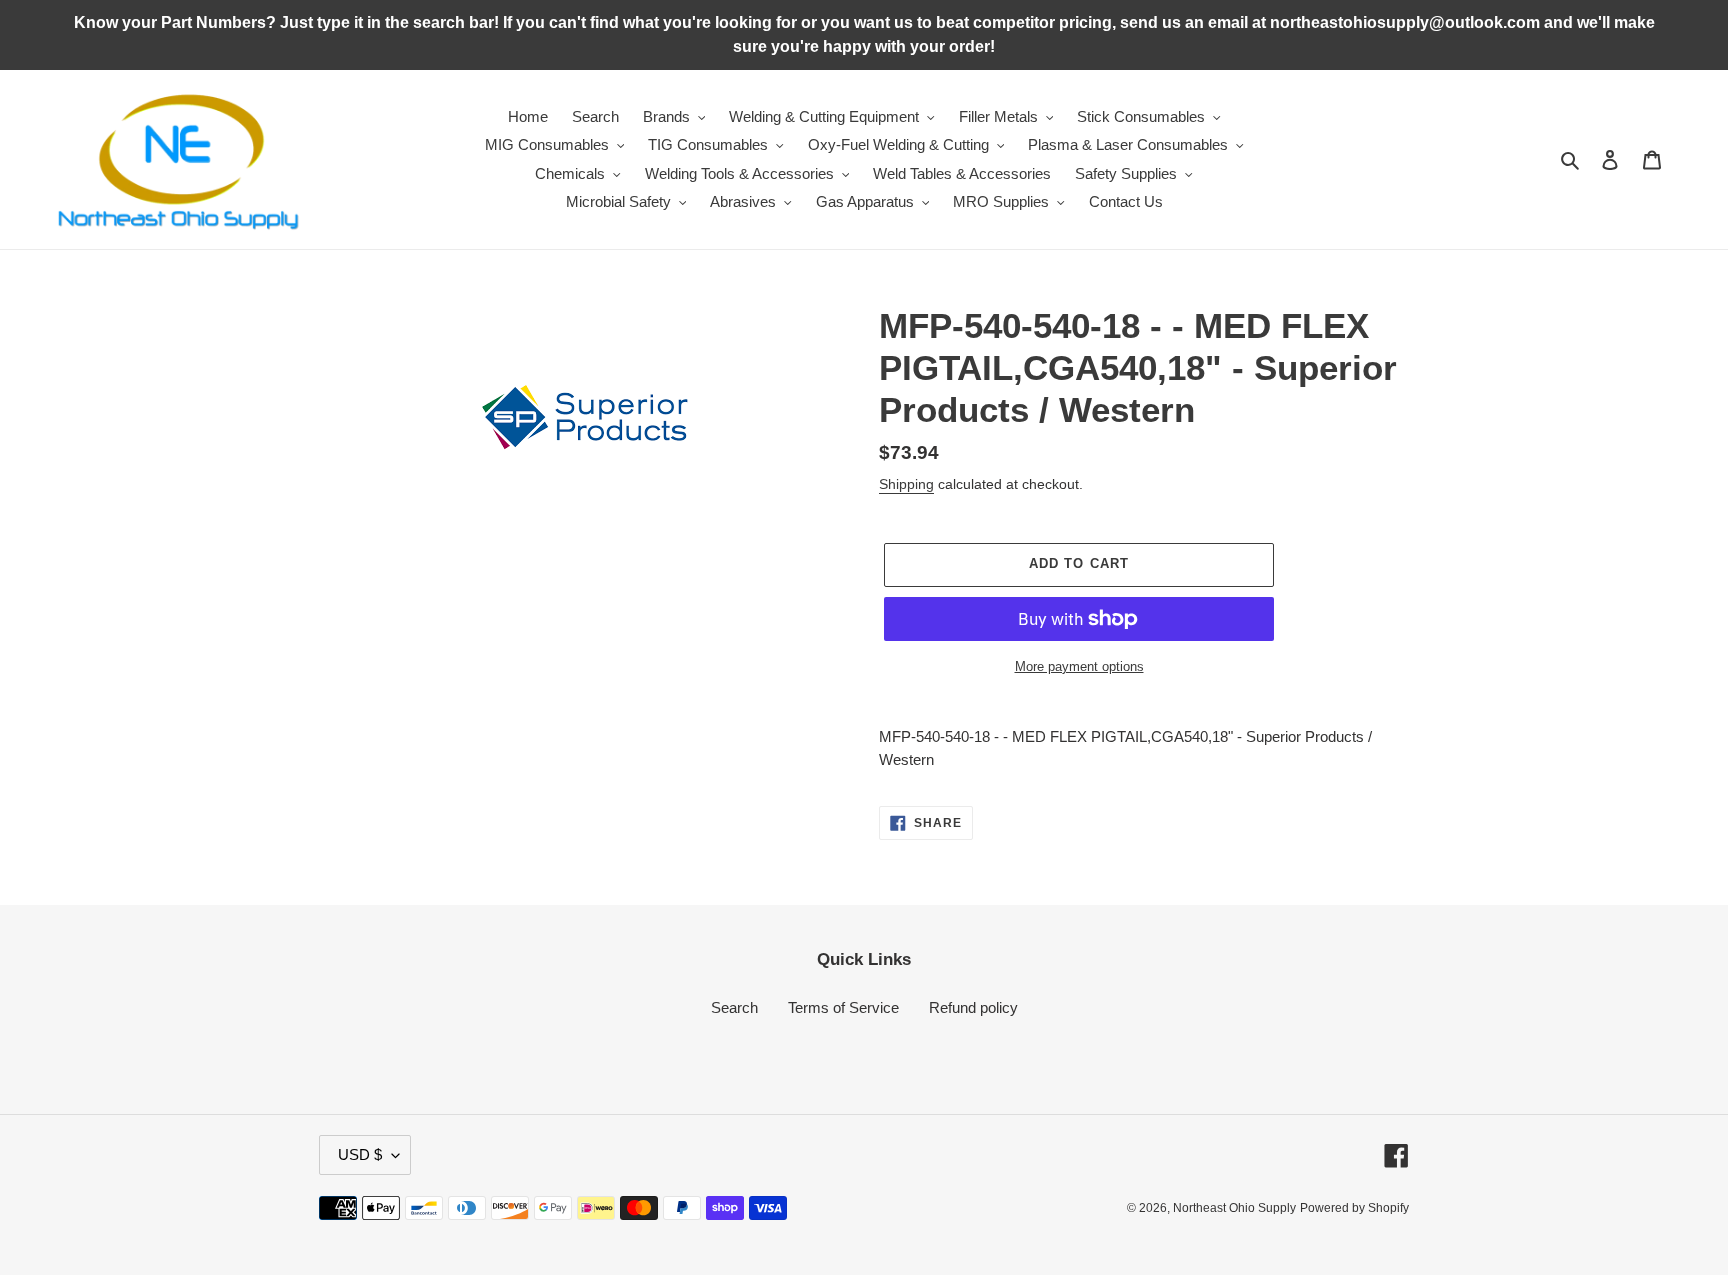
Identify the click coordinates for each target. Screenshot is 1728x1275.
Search (734, 1007)
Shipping (906, 484)
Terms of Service (843, 1007)
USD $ (360, 1154)
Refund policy (973, 1007)
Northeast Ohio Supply (1234, 1208)
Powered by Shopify (1354, 1208)
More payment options (1079, 666)
